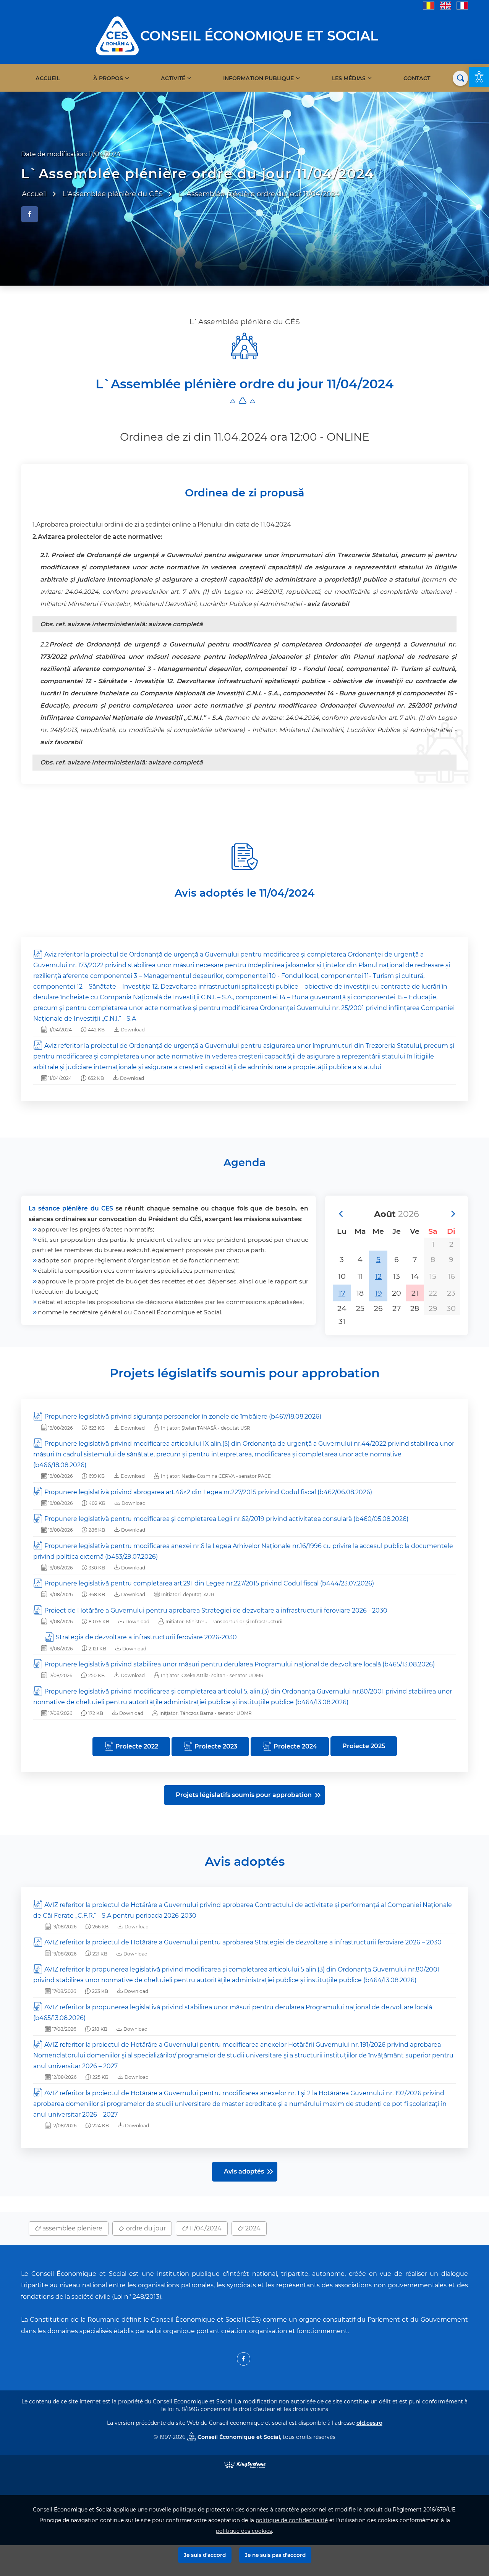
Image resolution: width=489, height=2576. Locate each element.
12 (378, 1276)
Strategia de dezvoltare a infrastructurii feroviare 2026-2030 (146, 1637)
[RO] (429, 5)
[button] (479, 77)
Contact (417, 78)
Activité (173, 78)
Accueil (48, 78)
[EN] (445, 5)
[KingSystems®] (245, 2464)
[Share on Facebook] (30, 214)
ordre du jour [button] (145, 2228)
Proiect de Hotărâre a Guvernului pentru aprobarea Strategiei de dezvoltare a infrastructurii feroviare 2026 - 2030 (216, 1610)
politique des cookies (244, 2531)
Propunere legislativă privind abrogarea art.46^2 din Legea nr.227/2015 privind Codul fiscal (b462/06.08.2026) (208, 1492)
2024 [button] (252, 2228)
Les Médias (349, 78)
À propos (108, 78)
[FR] (462, 5)
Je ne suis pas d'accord (275, 2555)
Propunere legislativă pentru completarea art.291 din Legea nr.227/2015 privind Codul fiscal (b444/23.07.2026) (209, 1583)
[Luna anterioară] (340, 1214)
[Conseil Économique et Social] (117, 35)
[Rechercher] (460, 78)
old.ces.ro (369, 2423)
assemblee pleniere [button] (72, 2228)
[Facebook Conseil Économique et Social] (244, 2359)
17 (342, 1293)
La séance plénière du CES (71, 1208)
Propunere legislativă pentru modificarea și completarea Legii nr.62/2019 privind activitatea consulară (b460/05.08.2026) (226, 1519)
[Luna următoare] (453, 1214)
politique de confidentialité (292, 2520)
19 (378, 1293)
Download (132, 1030)
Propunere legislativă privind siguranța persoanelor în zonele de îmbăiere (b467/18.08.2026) (183, 1416)
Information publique (258, 78)
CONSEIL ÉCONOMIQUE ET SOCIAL (259, 36)
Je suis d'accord (205, 2555)
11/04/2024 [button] (205, 2228)
